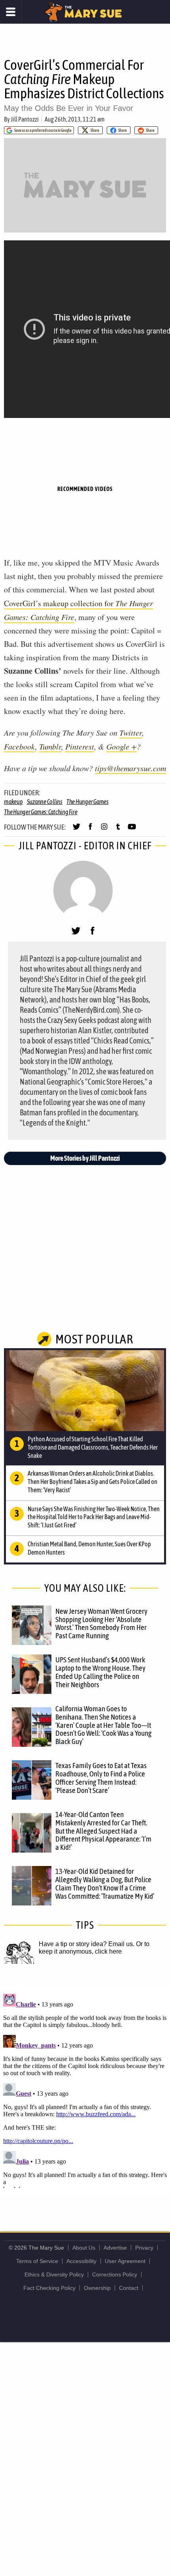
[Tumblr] (118, 830)
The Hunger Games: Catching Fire (41, 812)
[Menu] (11, 12)
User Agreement (125, 2261)
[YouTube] (132, 830)
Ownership (97, 2288)
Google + (122, 746)
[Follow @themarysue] (76, 830)
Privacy (144, 2248)
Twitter (131, 733)
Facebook (20, 746)
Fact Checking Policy (49, 2288)
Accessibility (81, 2261)
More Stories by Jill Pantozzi (85, 1158)
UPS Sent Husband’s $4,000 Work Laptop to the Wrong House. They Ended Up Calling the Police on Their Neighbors (100, 1672)
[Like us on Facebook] (90, 830)
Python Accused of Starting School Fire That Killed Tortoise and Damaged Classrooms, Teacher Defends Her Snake (93, 1447)
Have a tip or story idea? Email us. (87, 1944)
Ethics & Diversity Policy (54, 2274)
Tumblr (50, 746)
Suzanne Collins (45, 802)
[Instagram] (104, 830)
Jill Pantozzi (25, 119)
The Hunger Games (88, 802)
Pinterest (80, 746)
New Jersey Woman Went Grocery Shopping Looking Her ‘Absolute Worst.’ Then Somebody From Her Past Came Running (101, 1623)
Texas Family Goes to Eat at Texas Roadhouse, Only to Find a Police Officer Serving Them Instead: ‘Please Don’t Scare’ (101, 1778)
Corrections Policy (115, 2274)
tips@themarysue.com (130, 768)
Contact (129, 2288)
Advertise (115, 2248)
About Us (84, 2248)
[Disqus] (85, 2089)
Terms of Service (37, 2261)
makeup (13, 802)
